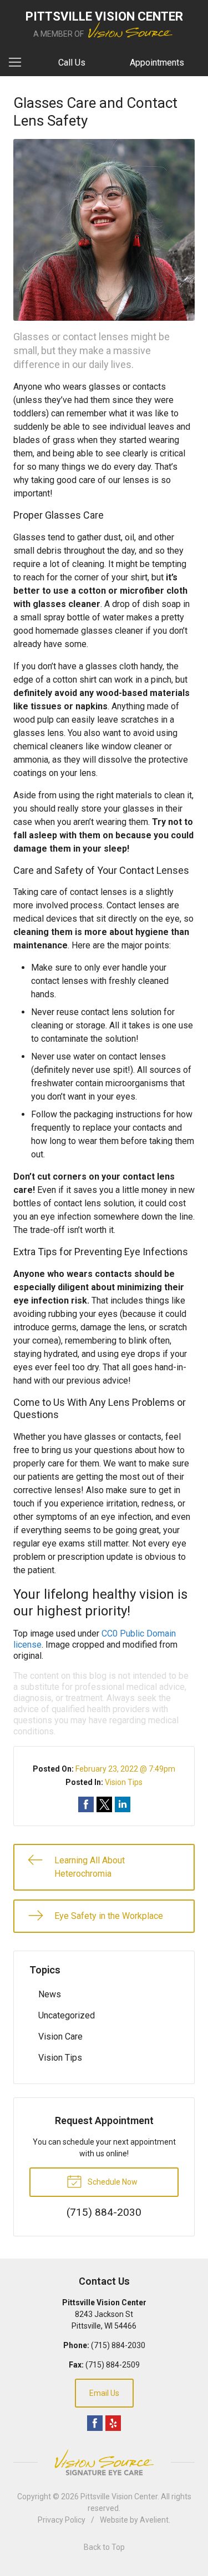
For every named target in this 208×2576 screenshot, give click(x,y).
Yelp (113, 2423)
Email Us (104, 2393)
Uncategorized (67, 2015)
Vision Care (60, 2037)
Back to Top (104, 2547)
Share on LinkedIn (123, 1804)
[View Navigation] (19, 63)
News (50, 1994)
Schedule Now (112, 2182)
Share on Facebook (86, 1804)
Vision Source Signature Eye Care (104, 2462)
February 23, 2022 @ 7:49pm (125, 1769)
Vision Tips (124, 1782)
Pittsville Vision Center (119, 2497)
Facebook (95, 2423)
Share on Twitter (104, 1804)
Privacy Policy (62, 2520)
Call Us (72, 63)
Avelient (154, 2520)
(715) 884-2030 (118, 2345)
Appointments (157, 63)
